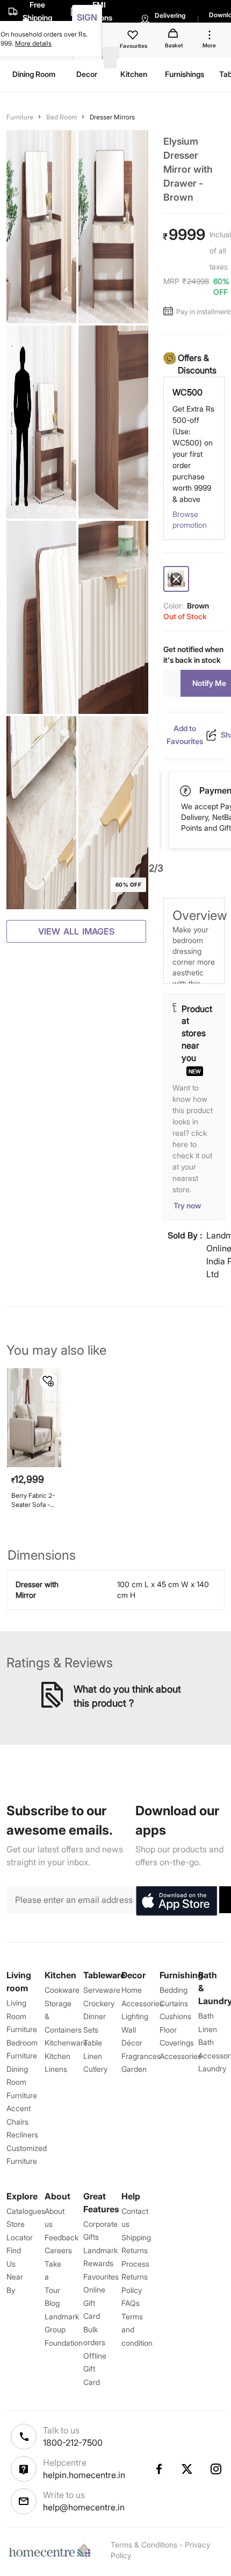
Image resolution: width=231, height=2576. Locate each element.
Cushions (175, 2016)
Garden (134, 2069)
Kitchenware (66, 2043)
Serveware (102, 1990)
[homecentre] (52, 2550)
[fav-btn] (48, 1381)
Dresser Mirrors (112, 117)
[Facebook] (158, 2469)
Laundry (212, 2068)
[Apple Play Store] (176, 1901)
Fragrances (141, 2056)
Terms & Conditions (144, 2545)
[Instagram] (216, 2469)
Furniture (20, 117)
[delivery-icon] (186, 791)
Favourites (101, 2277)
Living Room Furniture (22, 2016)
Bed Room (62, 117)
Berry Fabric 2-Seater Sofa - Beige (33, 1500)
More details (33, 43)
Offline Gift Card (95, 2369)
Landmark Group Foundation (64, 2330)
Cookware (62, 1990)
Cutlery (95, 2069)
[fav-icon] (134, 37)
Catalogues (26, 2211)
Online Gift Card (94, 2303)
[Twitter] (187, 2469)
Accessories (181, 2056)
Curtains (174, 2003)
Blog (52, 2303)
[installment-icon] (170, 312)
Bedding (174, 1990)
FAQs (131, 2303)
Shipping (136, 2237)
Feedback (62, 2237)
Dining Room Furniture (22, 2082)
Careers (58, 2250)
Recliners (22, 2135)
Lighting (135, 2016)
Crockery (99, 2003)
